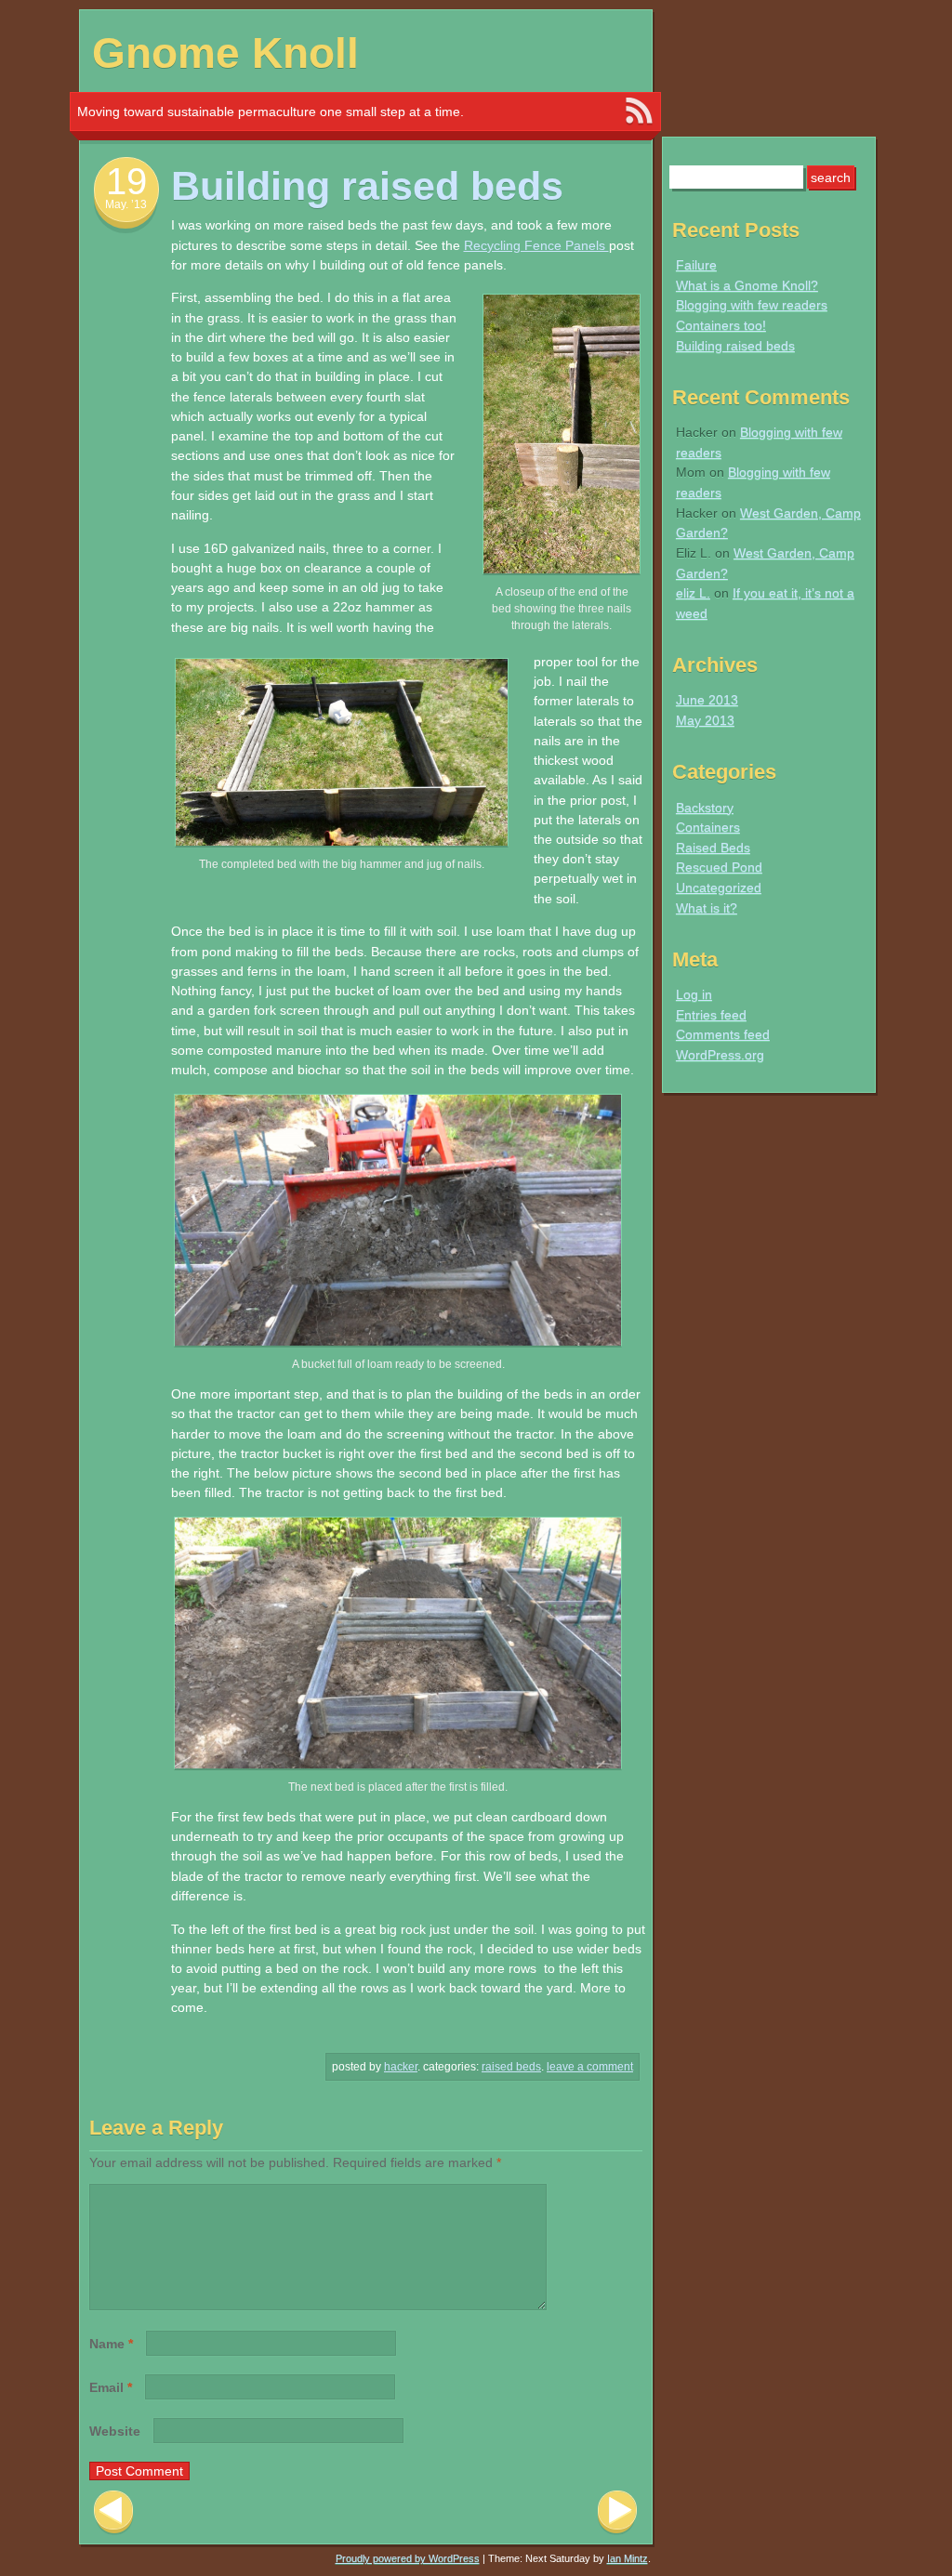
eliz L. (693, 593)
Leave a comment (590, 2067)
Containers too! (721, 325)
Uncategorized (719, 887)
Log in (694, 994)
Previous (113, 2512)
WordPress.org (720, 1055)
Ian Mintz (628, 2558)
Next (617, 2512)
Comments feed (723, 1034)
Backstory (705, 808)
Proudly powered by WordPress (408, 2558)
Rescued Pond (719, 867)
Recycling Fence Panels (536, 245)
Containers (708, 827)
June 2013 (707, 700)
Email (111, 2387)
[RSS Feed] (639, 112)
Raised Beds (511, 2067)
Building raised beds (735, 346)
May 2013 (705, 720)
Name (111, 2344)
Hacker (401, 2067)
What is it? (707, 908)
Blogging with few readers (752, 305)
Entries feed (711, 1015)
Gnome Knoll (225, 53)
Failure (696, 265)
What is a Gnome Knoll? (747, 285)
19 (126, 181)
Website (115, 2431)
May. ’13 (126, 204)
